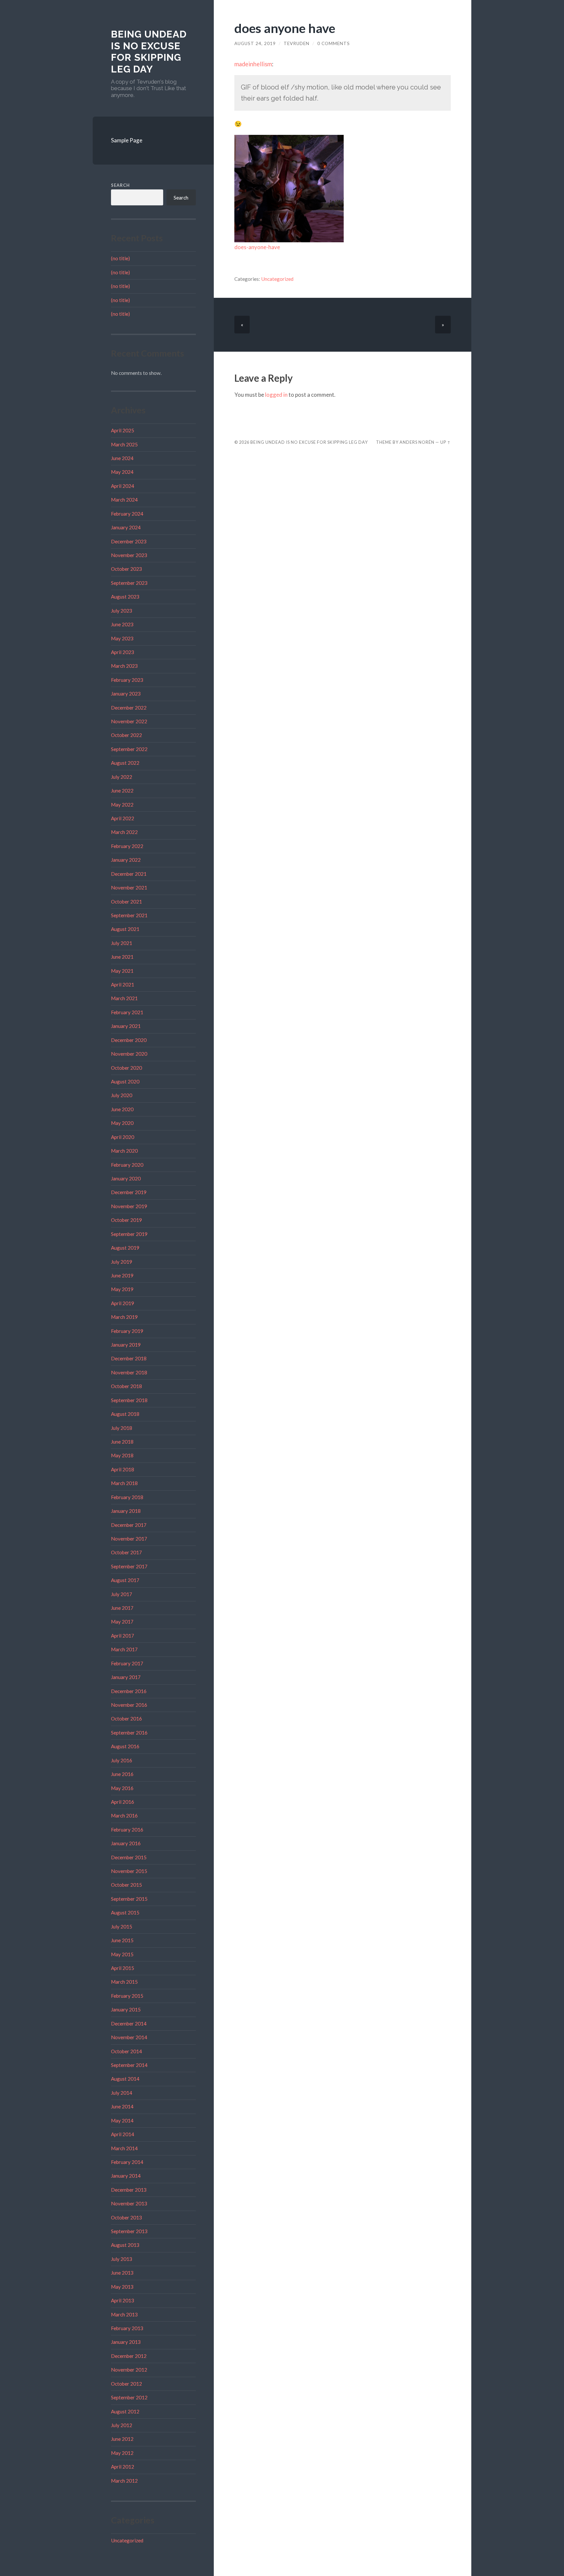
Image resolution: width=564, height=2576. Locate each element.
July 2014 (122, 2093)
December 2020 (129, 1040)
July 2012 (122, 2425)
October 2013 (126, 2217)
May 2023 (122, 638)
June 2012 (122, 2439)
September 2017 (129, 1566)
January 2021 (126, 1026)
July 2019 (122, 1262)
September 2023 (129, 583)
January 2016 (126, 1843)
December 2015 (129, 1857)
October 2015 (126, 1885)
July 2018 (122, 1428)
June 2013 (122, 2273)
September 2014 (129, 2065)
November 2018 (129, 1372)
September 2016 (129, 1733)
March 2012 (124, 2481)
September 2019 (129, 1234)
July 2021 (122, 943)
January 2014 (126, 2176)
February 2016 (127, 1830)
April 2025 (123, 430)
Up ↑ (446, 442)
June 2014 (122, 2106)
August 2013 (125, 2245)
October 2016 (126, 1719)
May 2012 (122, 2453)
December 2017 (129, 1525)
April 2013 (123, 2300)
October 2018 (126, 1386)
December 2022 (129, 708)
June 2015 (122, 1940)
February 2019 (127, 1331)
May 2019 (122, 1289)
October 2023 (126, 569)
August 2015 (125, 1912)
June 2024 (122, 458)
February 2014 (127, 2162)
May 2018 (122, 1455)
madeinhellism (253, 64)
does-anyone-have (257, 247)
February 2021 (127, 1012)
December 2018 (129, 1358)
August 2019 (125, 1248)
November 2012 (129, 2370)
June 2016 (122, 1774)
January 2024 (126, 527)
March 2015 (124, 1982)
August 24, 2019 (255, 43)
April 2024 (123, 486)
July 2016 (122, 1760)
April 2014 (123, 2134)
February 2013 (127, 2328)
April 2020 (123, 1137)
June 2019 (122, 1275)
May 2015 (122, 1954)
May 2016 (122, 1788)
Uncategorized (127, 2540)
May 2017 (122, 1622)
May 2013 (122, 2287)
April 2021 (123, 984)
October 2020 (126, 1068)
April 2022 (123, 818)
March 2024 (124, 500)
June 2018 (122, 1442)
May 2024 (122, 472)
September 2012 (129, 2397)
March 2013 (124, 2314)
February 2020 (127, 1165)
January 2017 (126, 1677)
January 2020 (126, 1178)
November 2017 (129, 1539)
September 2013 (129, 2231)
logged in (276, 395)
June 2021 (122, 957)
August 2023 (125, 597)
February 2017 (127, 1663)
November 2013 (129, 2203)
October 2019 (126, 1220)
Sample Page (127, 140)
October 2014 (126, 2051)
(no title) (120, 258)
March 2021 (124, 998)
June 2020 (122, 1109)
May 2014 (122, 2120)
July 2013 (122, 2259)
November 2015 (129, 1871)
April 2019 (123, 1303)
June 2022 (122, 791)
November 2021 (129, 888)
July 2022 (122, 777)
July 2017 (122, 1594)
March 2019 (124, 1317)
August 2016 (125, 1746)
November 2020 (129, 1054)
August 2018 (125, 1414)
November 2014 (129, 2037)
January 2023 (126, 694)
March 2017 (124, 1649)
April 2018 (123, 1469)
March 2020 (124, 1151)
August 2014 (125, 2079)
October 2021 (126, 902)
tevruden (297, 43)
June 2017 (122, 1608)
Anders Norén (417, 442)
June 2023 (122, 624)
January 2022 (126, 860)
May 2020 (122, 1123)
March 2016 (124, 1816)
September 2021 (129, 915)
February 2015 (127, 1996)
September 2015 (129, 1899)
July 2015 (122, 1927)
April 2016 (123, 1802)
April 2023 (123, 652)
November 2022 (129, 721)
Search (120, 185)
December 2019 (129, 1192)
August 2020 (125, 1081)
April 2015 (123, 1968)
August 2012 (125, 2411)
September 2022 (129, 749)
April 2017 (123, 1636)
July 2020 (122, 1095)
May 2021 (122, 971)
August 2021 (125, 929)
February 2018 (127, 1497)
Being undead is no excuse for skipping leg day (149, 52)
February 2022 (127, 846)
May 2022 (122, 805)
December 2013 (129, 2190)
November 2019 (129, 1206)
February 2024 (127, 514)
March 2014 (124, 2148)
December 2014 (129, 2024)
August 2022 (125, 763)
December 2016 (129, 1691)
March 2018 (124, 1483)
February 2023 (127, 680)
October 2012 (126, 2384)
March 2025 (124, 444)
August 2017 (125, 1580)
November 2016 (129, 1705)
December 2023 (129, 541)
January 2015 (126, 2009)
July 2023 (122, 611)
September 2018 (129, 1400)
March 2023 (124, 666)
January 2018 (126, 1511)
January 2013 (126, 2342)
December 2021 (129, 874)
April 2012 (123, 2467)
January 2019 (126, 1345)
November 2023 (129, 555)
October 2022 (126, 735)
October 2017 (126, 1552)
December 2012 (129, 2356)
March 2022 (124, 832)
